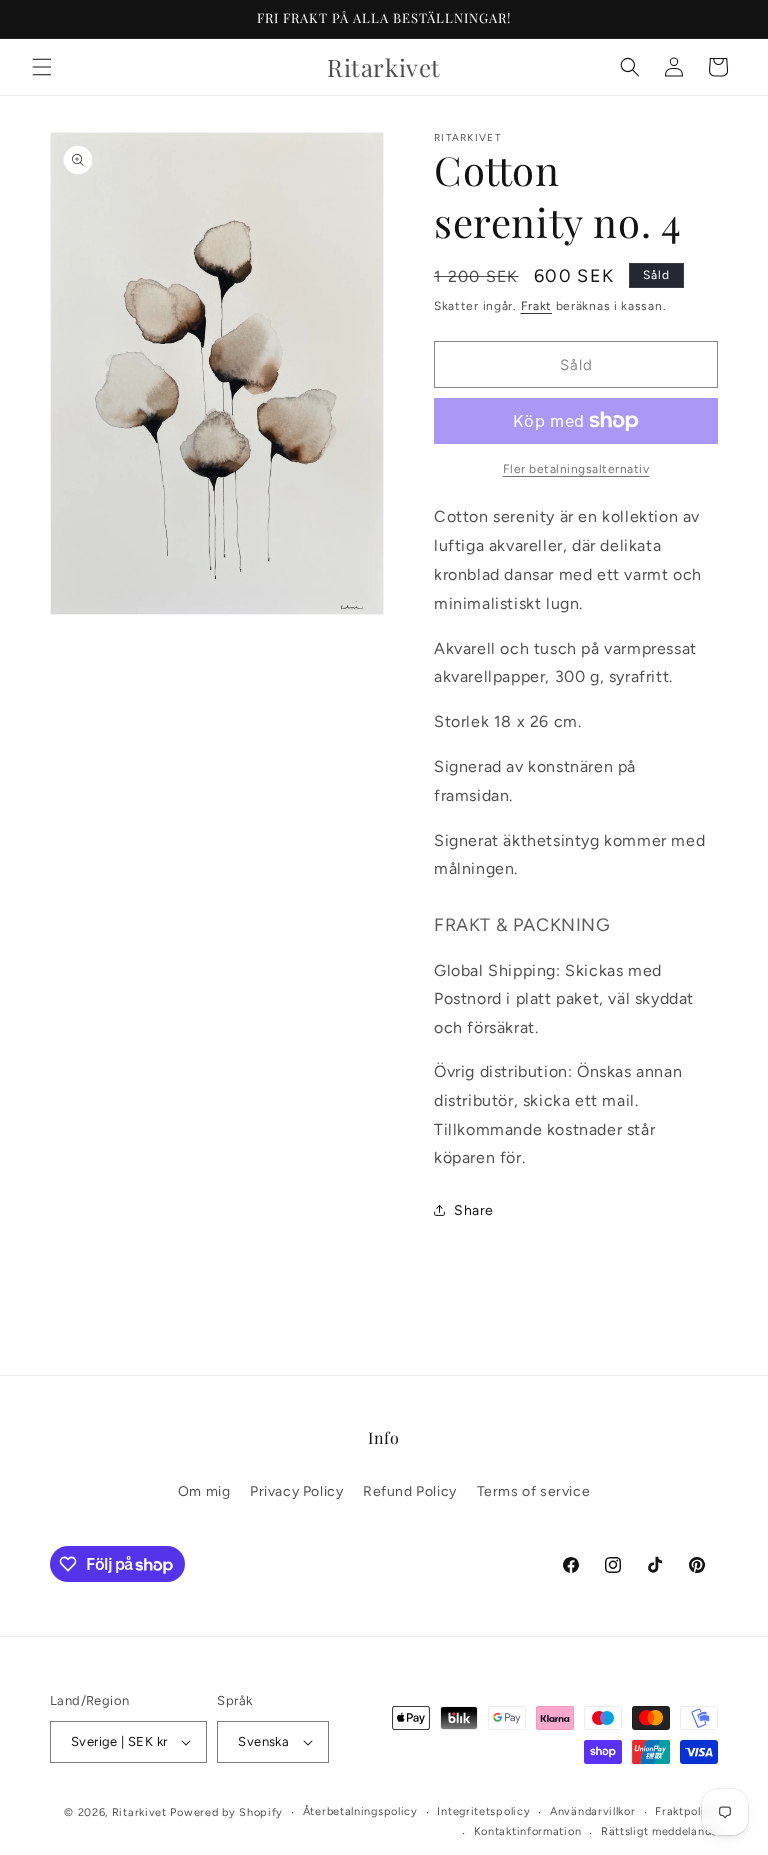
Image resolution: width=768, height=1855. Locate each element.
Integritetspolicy (483, 1811)
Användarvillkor (593, 1811)
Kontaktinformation (528, 1831)
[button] (42, 67)
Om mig (204, 1491)
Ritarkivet (139, 1812)
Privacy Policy (296, 1491)
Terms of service (534, 1491)
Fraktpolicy (686, 1811)
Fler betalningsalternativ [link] (576, 469)
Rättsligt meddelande (659, 1831)
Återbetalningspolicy (360, 1811)
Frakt (537, 306)
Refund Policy (410, 1491)
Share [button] (474, 1210)
